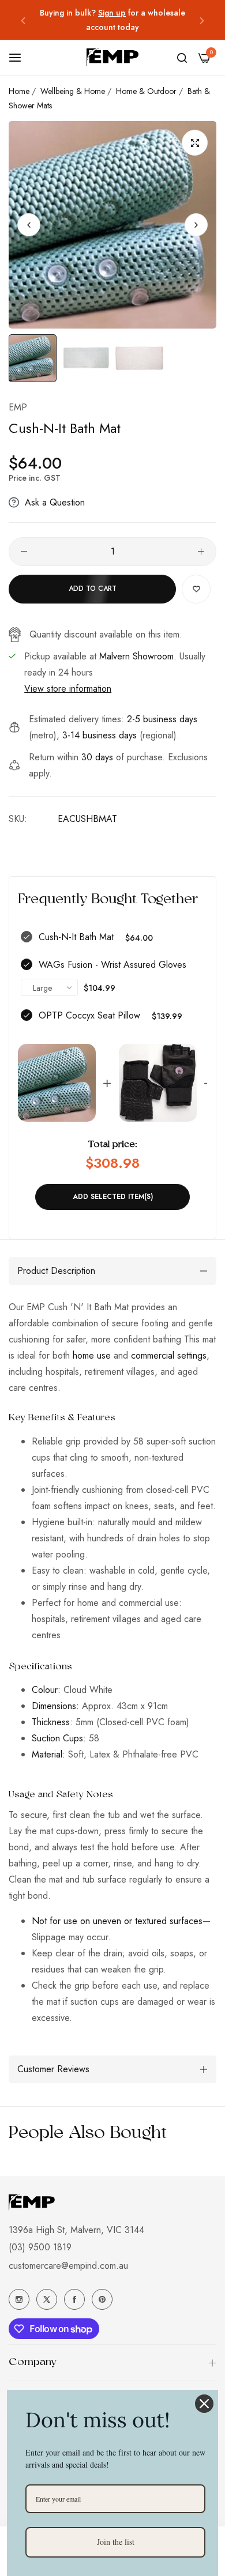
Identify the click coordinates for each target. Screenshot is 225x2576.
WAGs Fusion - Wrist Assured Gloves (112, 965)
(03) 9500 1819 (40, 2247)
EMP (18, 407)
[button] (23, 20)
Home (19, 91)
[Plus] (201, 552)
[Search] (182, 58)
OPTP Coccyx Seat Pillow (89, 1015)
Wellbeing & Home (73, 91)
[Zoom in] (195, 143)
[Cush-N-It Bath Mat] (57, 1083)
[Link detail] (19, 2299)
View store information (68, 689)
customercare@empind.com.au (68, 2266)
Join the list (116, 2542)
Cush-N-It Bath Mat (76, 937)
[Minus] (24, 552)
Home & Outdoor (146, 91)
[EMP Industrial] (112, 57)
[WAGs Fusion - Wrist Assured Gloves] (158, 1083)
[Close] (204, 2404)
